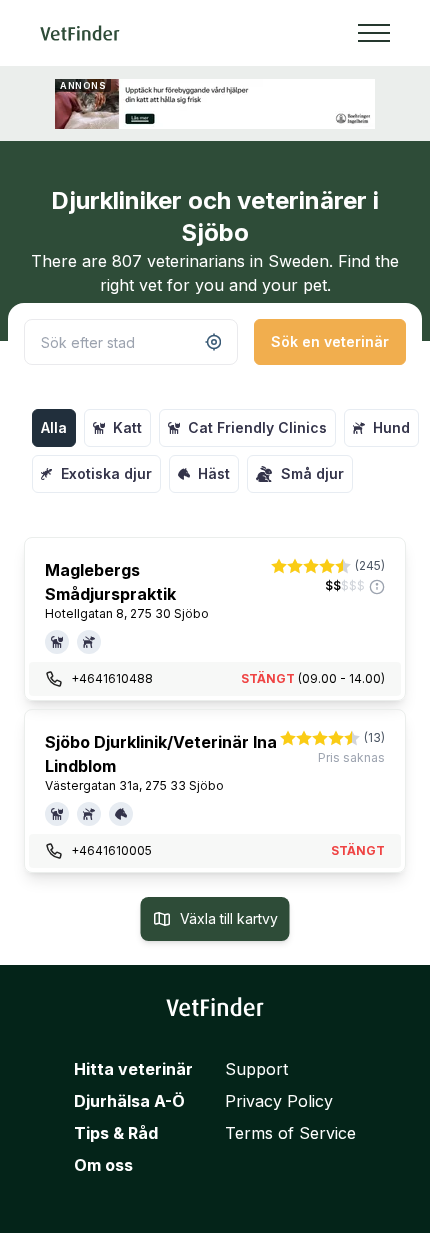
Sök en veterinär (330, 341)
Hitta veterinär (133, 1069)
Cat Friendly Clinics (257, 427)
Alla (54, 427)
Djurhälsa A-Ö (129, 1101)
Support (256, 1069)
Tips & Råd (116, 1133)
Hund (391, 427)
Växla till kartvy (229, 918)
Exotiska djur (106, 473)
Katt (127, 427)
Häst (214, 473)
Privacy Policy (279, 1101)
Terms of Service (290, 1133)
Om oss (103, 1165)
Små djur (312, 473)
